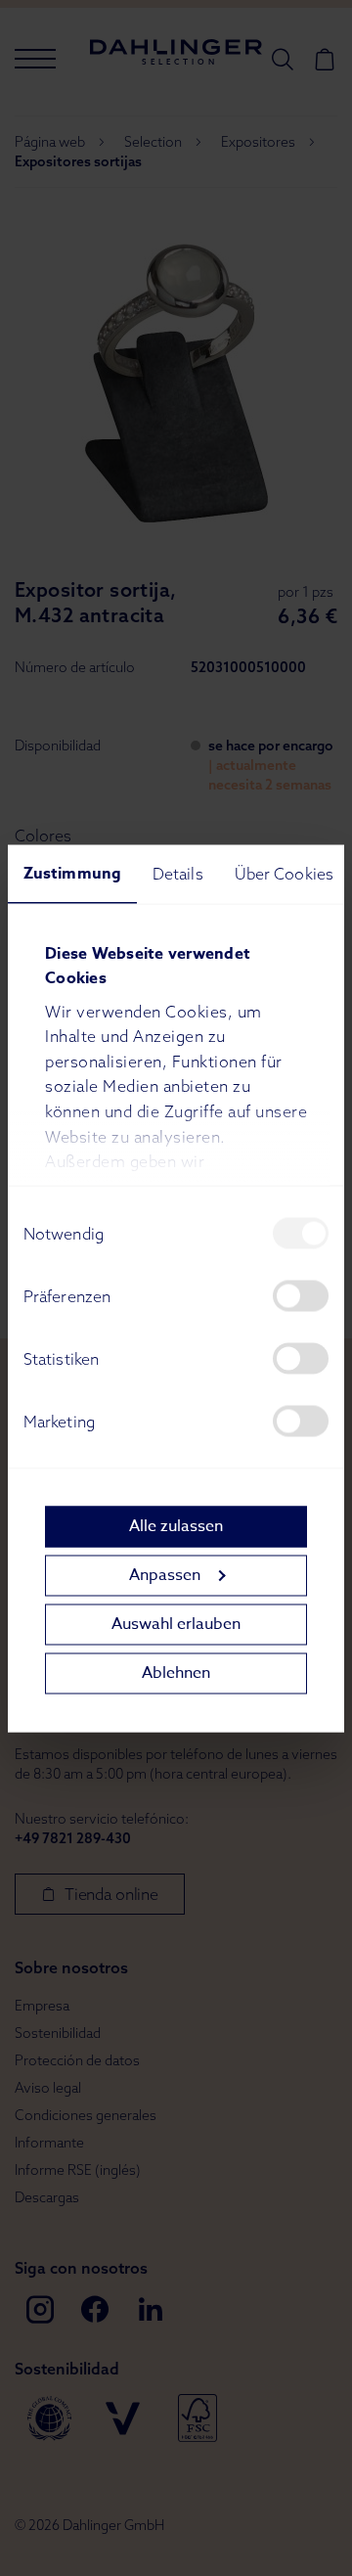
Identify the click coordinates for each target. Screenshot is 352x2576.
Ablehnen (176, 1673)
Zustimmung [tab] (72, 873)
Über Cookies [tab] (284, 873)
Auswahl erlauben (176, 1624)
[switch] (301, 1295)
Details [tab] (178, 873)
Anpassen (165, 1575)
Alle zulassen (176, 1526)
